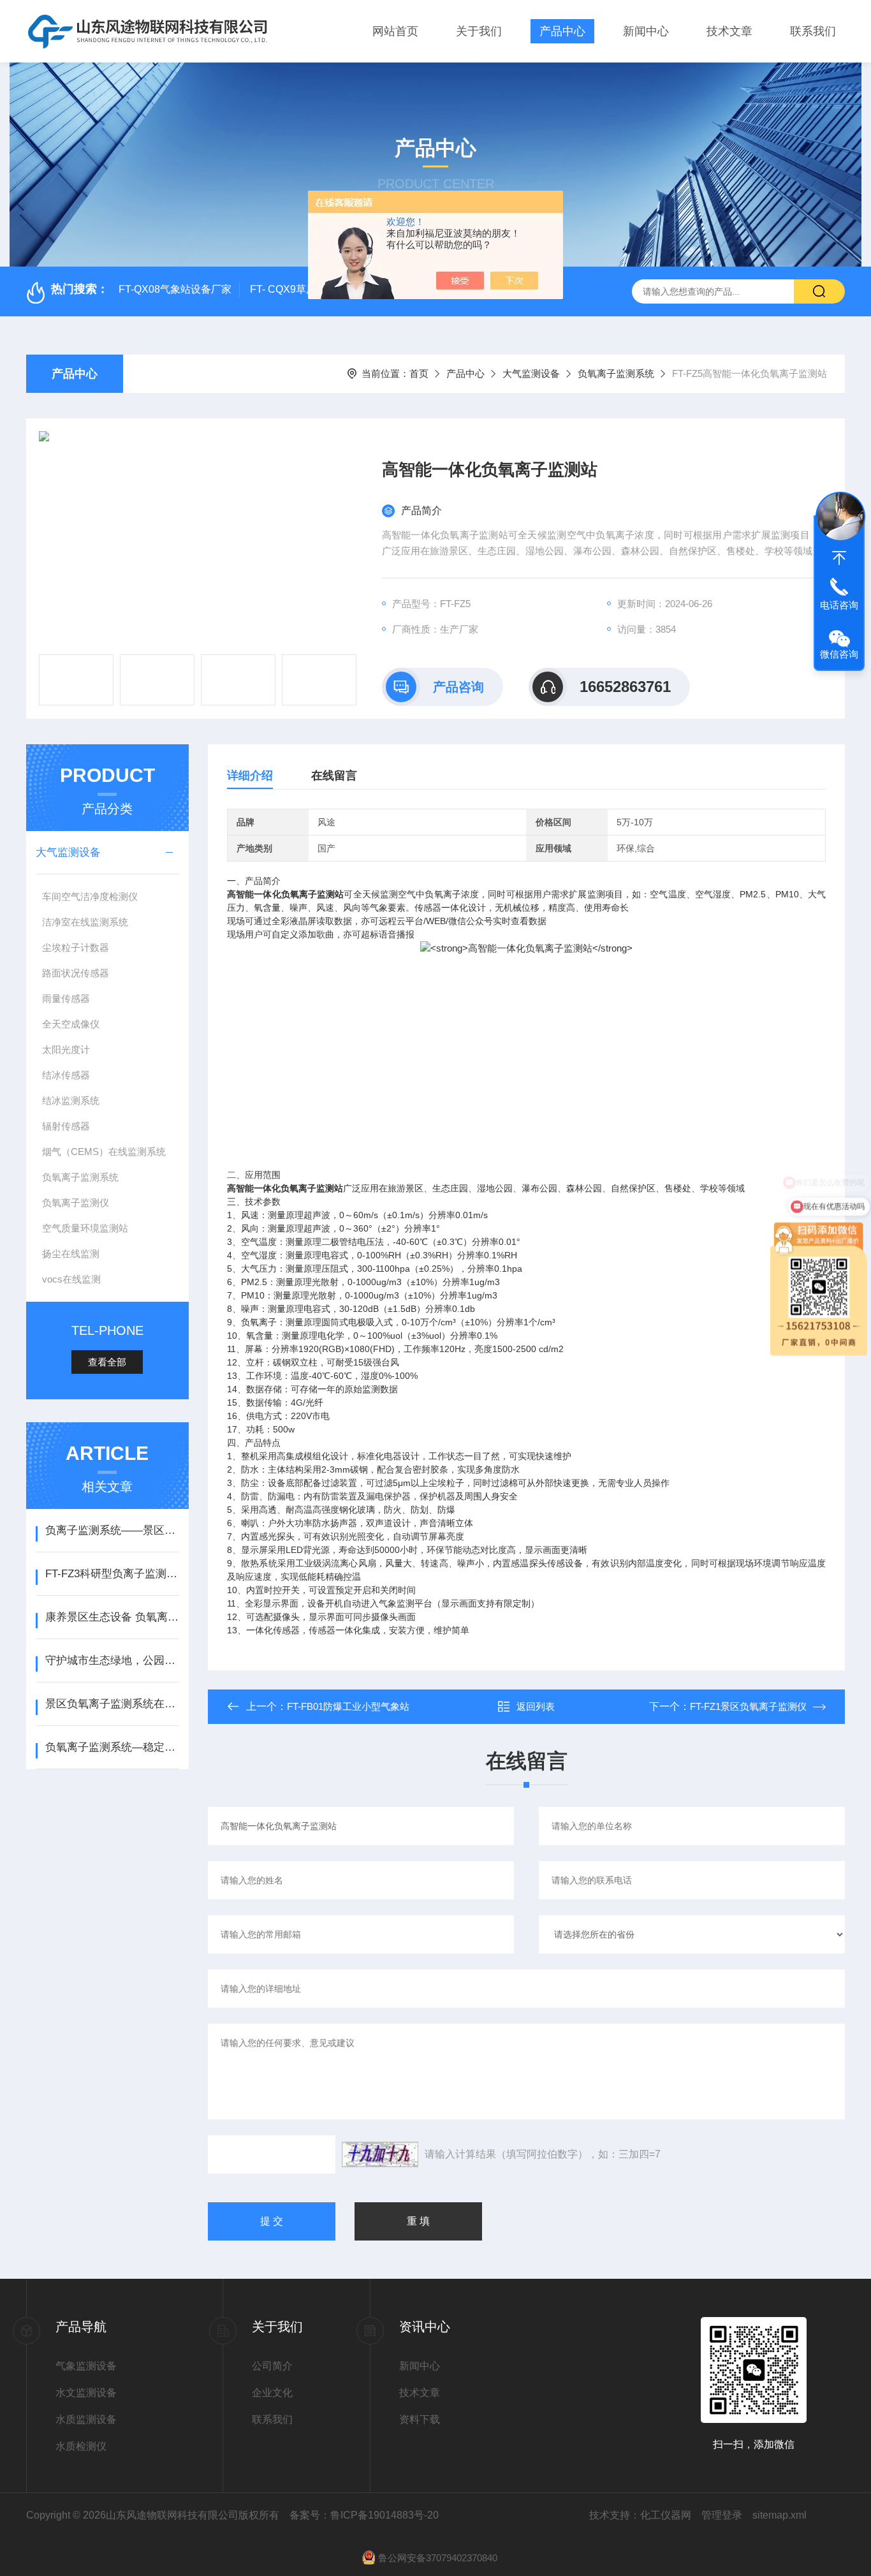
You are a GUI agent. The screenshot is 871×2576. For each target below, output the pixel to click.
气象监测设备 (86, 2366)
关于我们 (479, 31)
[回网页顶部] (839, 558)
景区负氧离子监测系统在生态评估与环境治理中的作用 (112, 1704)
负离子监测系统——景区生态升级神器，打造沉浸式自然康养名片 (112, 1530)
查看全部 (107, 1362)
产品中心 (562, 31)
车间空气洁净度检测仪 (90, 896)
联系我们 (813, 31)
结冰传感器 (66, 1075)
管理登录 (722, 2515)
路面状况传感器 (76, 973)
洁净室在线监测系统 (85, 922)
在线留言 (334, 776)
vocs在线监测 (71, 1279)
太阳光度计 (66, 1049)
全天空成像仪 (71, 1024)
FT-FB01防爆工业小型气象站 (348, 1706)
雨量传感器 (66, 998)
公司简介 (272, 2366)
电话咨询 (839, 605)
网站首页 (395, 31)
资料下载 (420, 2419)
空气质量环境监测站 (85, 1228)
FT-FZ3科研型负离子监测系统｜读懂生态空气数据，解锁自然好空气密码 (112, 1574)
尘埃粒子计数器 (76, 947)
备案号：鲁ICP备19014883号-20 (364, 2515)
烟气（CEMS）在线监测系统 (104, 1152)
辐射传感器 (66, 1126)
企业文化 (272, 2393)
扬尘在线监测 (71, 1254)
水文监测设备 (86, 2393)
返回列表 (536, 1706)
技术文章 (729, 31)
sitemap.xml (780, 2515)
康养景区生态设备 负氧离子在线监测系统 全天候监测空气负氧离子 (112, 1617)
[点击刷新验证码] (380, 2154)
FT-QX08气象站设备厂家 (175, 289)
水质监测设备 (86, 2419)
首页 (419, 373)
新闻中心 (646, 31)
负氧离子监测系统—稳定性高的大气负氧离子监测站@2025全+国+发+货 (112, 1747)
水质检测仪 (81, 2446)
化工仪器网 (666, 2515)
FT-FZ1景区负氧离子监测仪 (748, 1706)
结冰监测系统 (71, 1100)
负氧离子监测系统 (616, 373)
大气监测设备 (531, 373)
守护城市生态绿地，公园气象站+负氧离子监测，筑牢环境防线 (112, 1660)
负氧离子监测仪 (76, 1203)
